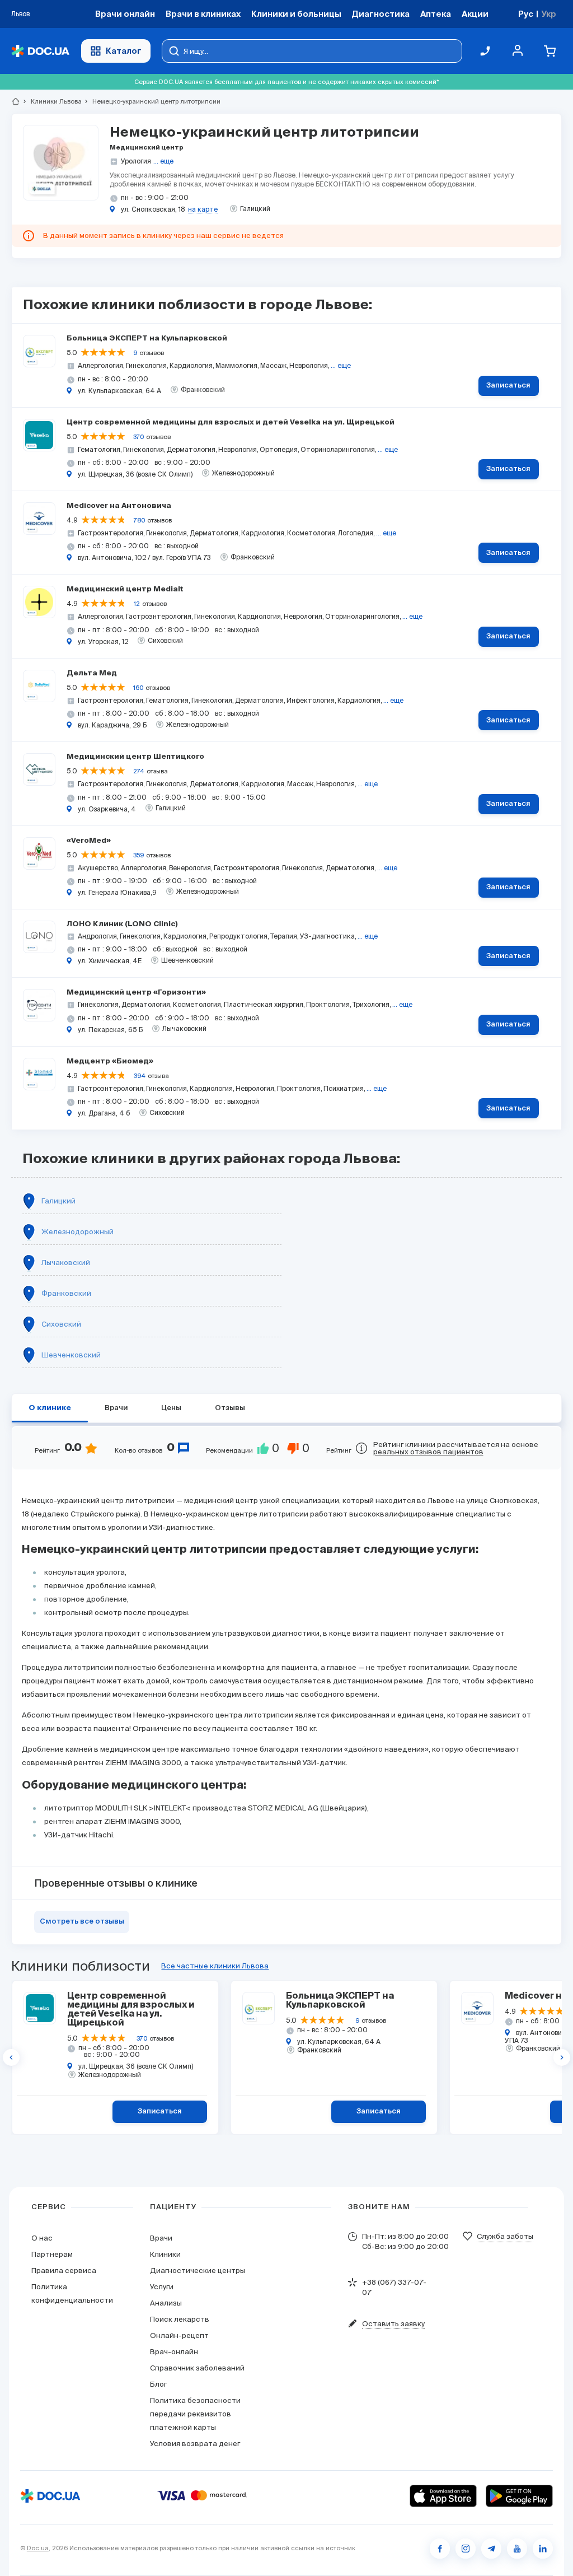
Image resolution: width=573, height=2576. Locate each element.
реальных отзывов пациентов (428, 1452)
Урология (136, 161)
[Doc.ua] (40, 51)
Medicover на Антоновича (119, 506)
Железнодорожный (78, 1232)
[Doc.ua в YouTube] (517, 2549)
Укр (549, 14)
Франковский (66, 1293)
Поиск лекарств (180, 2319)
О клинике (50, 1408)
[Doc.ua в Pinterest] (543, 2549)
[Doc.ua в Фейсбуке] (440, 2549)
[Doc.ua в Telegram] (491, 2549)
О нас (42, 2238)
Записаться (508, 386)
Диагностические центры (198, 2271)
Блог (158, 2384)
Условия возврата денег (195, 2444)
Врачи (116, 1408)
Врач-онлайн (174, 2352)
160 (138, 688)
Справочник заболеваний (197, 2368)
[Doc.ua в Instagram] (466, 2549)
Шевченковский (71, 1355)
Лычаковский (66, 1263)
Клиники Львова (51, 101)
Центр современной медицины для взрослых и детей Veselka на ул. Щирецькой (231, 423)
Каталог (124, 51)
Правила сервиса (64, 2271)
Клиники (165, 2254)
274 (139, 771)
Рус (526, 14)
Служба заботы (505, 2236)
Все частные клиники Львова (215, 1966)
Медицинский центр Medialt (125, 589)
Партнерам (52, 2254)
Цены (171, 1408)
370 (138, 437)
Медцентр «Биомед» (110, 1061)
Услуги (162, 2287)
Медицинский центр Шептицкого (135, 757)
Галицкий (58, 1201)
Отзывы (230, 1408)
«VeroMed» (89, 841)
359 (138, 855)
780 (139, 520)
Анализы (166, 2303)
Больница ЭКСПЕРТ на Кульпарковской (147, 339)
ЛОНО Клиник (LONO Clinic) (122, 924)
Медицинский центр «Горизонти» (136, 993)
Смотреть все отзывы (82, 1922)
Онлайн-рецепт (179, 2335)
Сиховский (61, 1324)
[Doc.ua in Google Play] (519, 2496)
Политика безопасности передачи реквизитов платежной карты (195, 2414)
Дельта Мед (92, 673)
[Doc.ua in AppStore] (443, 2496)
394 (140, 1076)
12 (137, 604)
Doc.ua (38, 2548)
